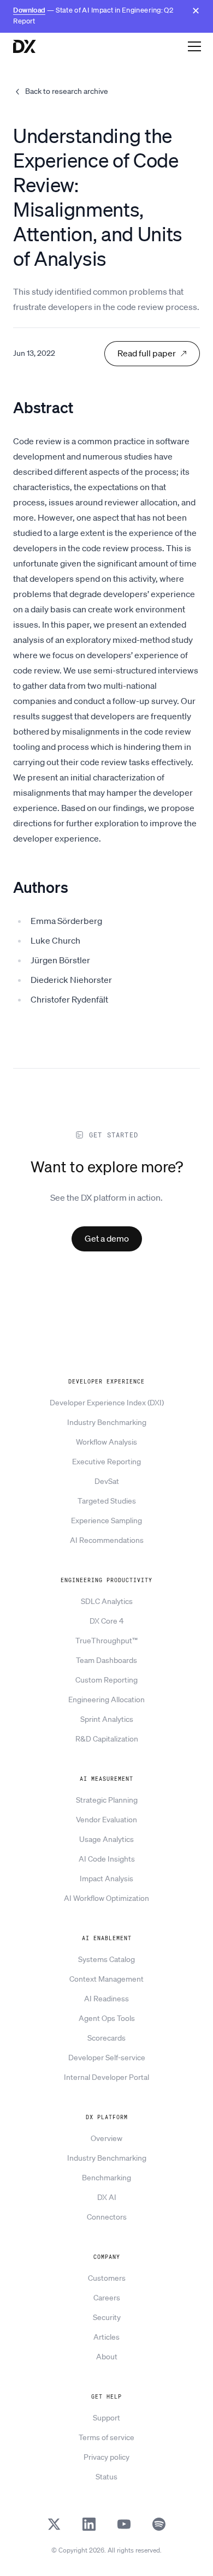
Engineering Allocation (106, 1700)
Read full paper (147, 353)
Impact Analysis (106, 1879)
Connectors (107, 2217)
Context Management (106, 1979)
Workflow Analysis (106, 1442)
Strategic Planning (107, 1800)
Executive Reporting (106, 1462)
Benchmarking (106, 2178)
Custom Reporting (106, 1680)
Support (106, 2418)
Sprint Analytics (107, 1719)
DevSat (107, 1481)
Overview (106, 2138)
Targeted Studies (107, 1501)
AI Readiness (106, 1999)
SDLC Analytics (107, 1601)
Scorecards (106, 2038)
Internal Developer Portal (106, 2077)
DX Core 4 (106, 1621)
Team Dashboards (106, 1660)
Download (29, 10)
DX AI (107, 2197)
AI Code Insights (107, 1859)
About (107, 2357)
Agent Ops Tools (107, 2018)
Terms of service (106, 2437)
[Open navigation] (194, 46)
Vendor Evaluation (106, 1820)
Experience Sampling (106, 1520)
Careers (107, 2298)
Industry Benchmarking (107, 1422)
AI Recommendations (107, 1540)
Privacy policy (106, 2457)
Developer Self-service (107, 2058)
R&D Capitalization (107, 1739)
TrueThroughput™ (106, 1641)
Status (106, 2477)
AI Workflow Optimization (106, 1898)
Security (107, 2317)
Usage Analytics (106, 1839)
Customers (107, 2278)
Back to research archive (67, 91)
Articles (106, 2337)
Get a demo (107, 1238)
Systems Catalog (106, 1959)
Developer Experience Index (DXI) (107, 1403)
